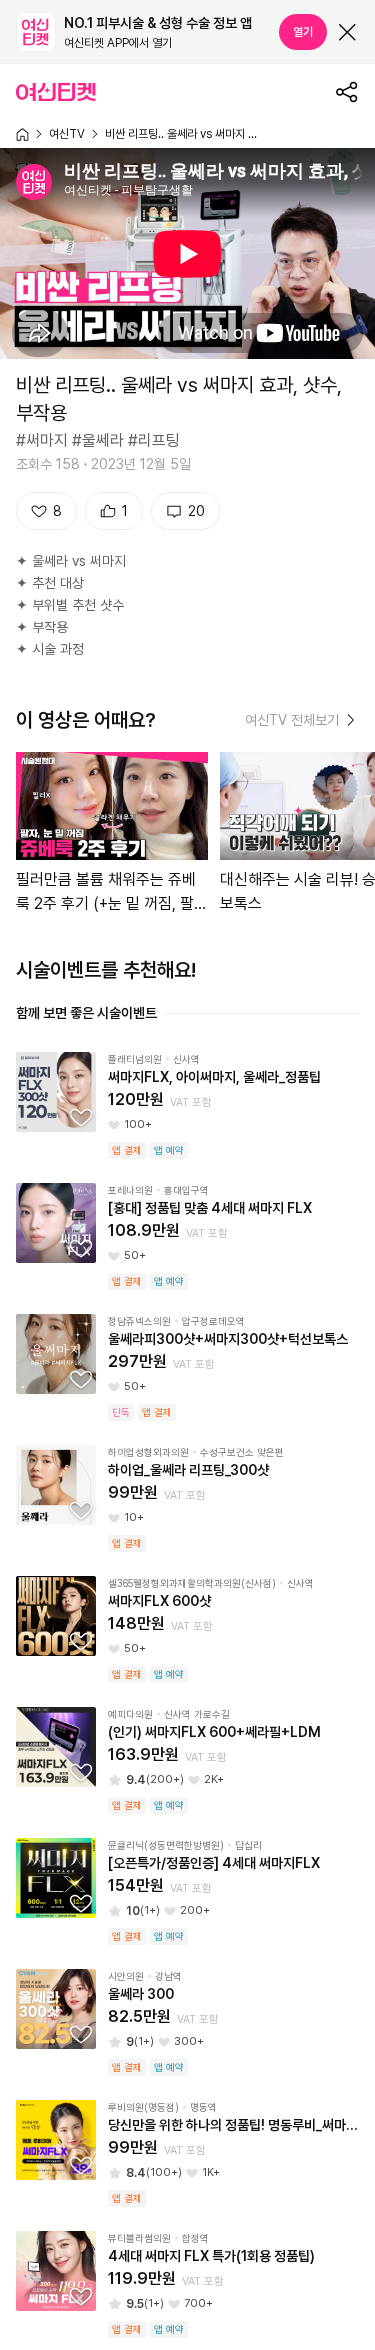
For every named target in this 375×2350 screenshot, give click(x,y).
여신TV (67, 134)
